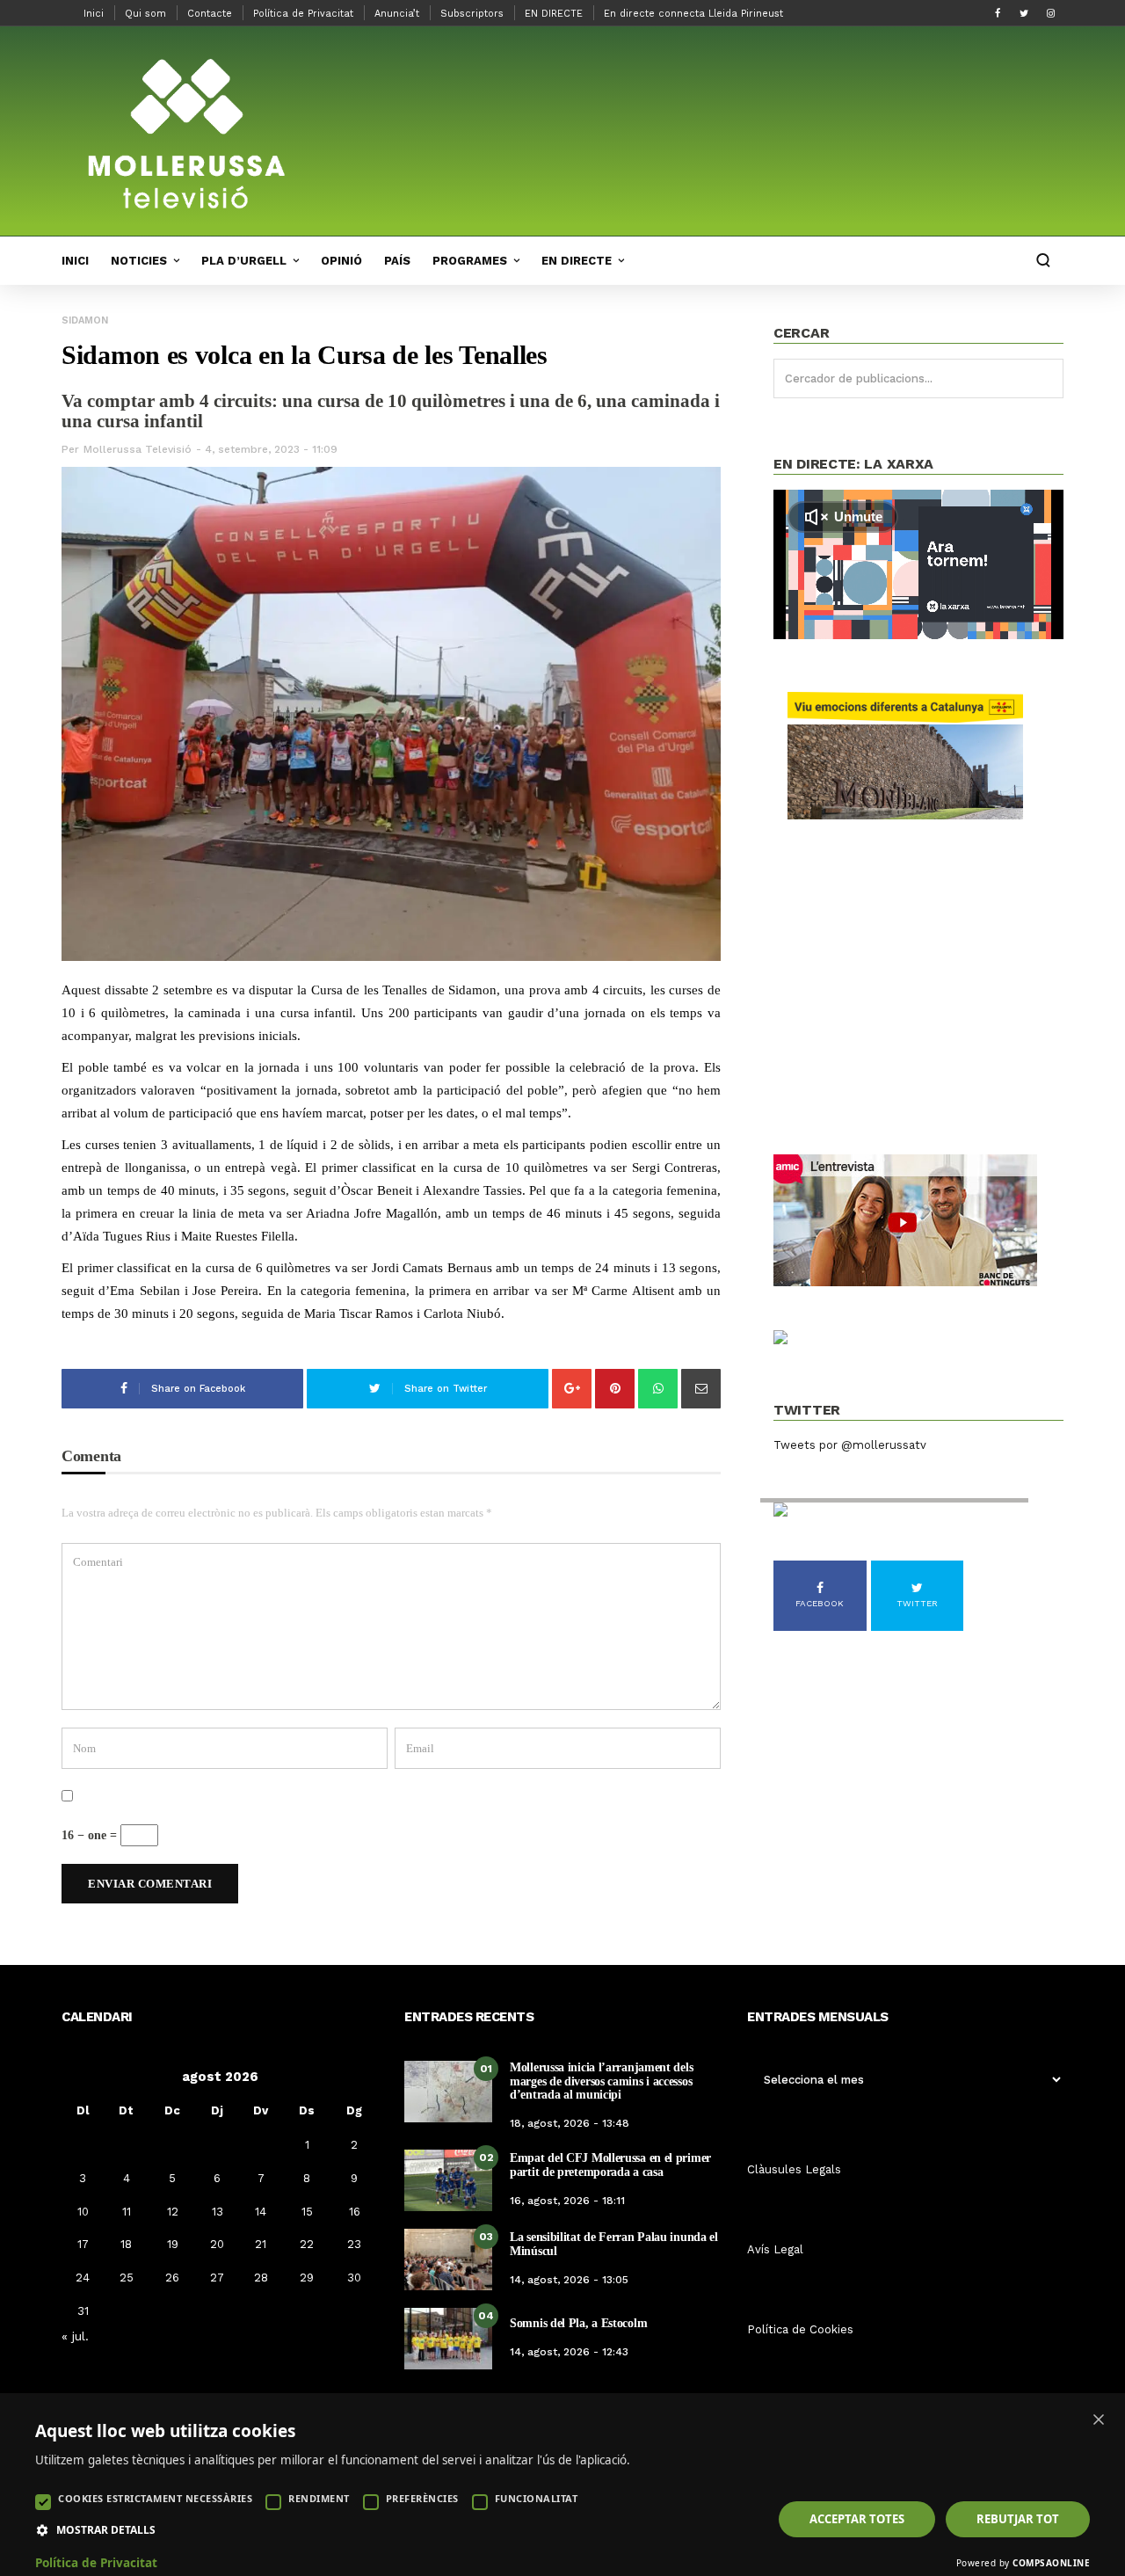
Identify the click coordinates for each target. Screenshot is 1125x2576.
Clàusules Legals (794, 2169)
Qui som (145, 14)
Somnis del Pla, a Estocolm (578, 2323)
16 (355, 2212)
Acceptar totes (857, 2519)
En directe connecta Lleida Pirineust (693, 14)
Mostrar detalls (106, 2530)
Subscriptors (472, 14)
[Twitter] (1024, 13)
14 (261, 2212)
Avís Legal (775, 2249)
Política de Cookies (800, 2329)
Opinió (341, 261)
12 (173, 2212)
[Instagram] (1050, 13)
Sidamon (85, 320)
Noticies (139, 261)
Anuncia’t (397, 14)
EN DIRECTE (554, 14)
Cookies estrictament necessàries (155, 2498)
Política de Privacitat (303, 14)
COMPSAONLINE (1051, 2563)
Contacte (210, 14)
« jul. (75, 2336)
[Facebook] (998, 13)
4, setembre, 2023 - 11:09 (271, 449)
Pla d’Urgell (244, 261)
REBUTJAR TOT (1018, 2519)
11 (127, 2212)
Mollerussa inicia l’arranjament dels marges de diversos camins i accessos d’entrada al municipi (601, 2081)
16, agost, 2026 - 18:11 (567, 2201)
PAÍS (397, 261)
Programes (470, 261)
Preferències (422, 2498)
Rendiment (319, 2498)
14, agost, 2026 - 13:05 (569, 2280)
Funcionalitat (537, 2498)
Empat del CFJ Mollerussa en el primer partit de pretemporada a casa (610, 2165)
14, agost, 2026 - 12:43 (569, 2352)
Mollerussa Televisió (138, 449)
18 (126, 2244)
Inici (94, 14)
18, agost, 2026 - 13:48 (570, 2123)
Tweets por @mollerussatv (850, 1445)
